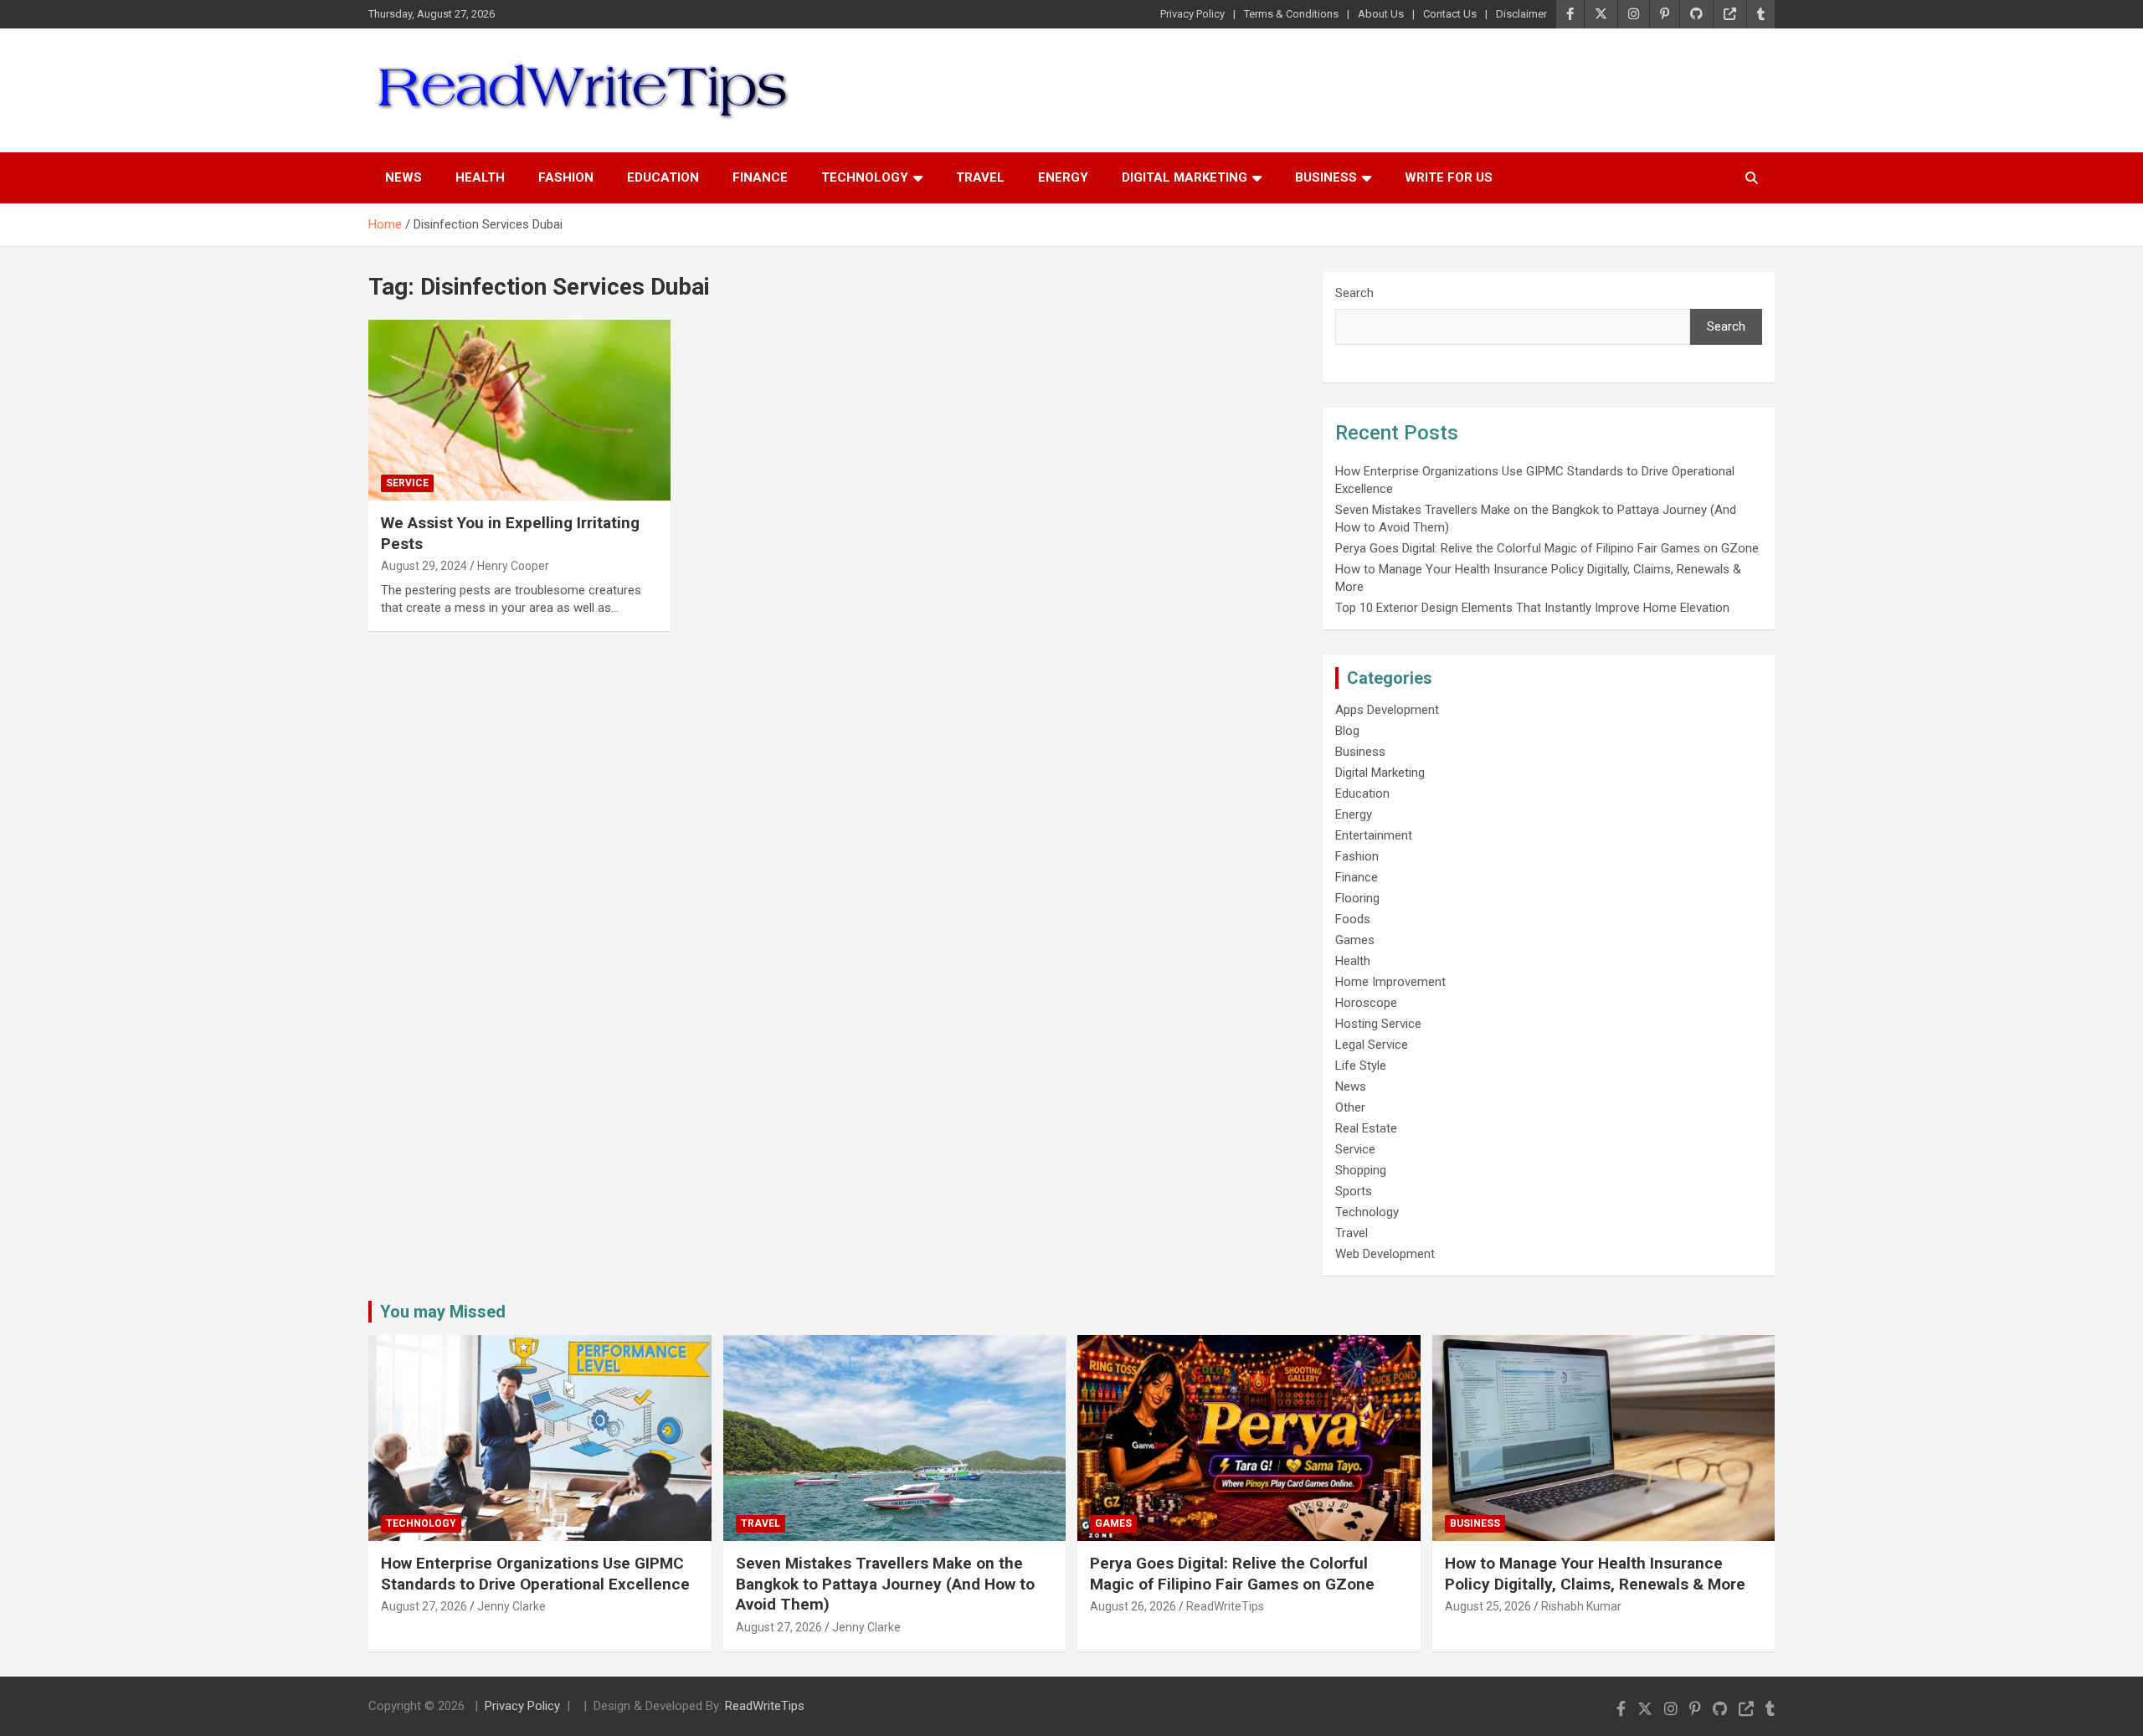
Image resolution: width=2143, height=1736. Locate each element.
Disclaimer (1521, 14)
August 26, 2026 (1133, 1606)
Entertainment (1374, 835)
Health (480, 177)
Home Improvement (1390, 982)
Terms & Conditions (1291, 14)
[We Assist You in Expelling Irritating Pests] (519, 410)
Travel (980, 177)
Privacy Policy (1192, 14)
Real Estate (1366, 1128)
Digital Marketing (1185, 177)
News (403, 177)
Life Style (1361, 1066)
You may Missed (443, 1312)
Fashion (566, 177)
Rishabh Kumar (1581, 1606)
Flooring (1357, 898)
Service (407, 483)
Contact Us (1450, 14)
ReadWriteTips (1225, 1606)
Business (1326, 177)
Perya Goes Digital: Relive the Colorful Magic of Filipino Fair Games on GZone (1547, 548)
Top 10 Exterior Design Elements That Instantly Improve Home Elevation (1532, 608)
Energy (1063, 177)
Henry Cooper (513, 566)
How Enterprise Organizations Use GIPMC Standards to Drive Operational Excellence (535, 1574)
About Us (1381, 14)
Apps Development (1387, 710)
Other (1350, 1107)
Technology (865, 177)
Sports (1354, 1191)
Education (663, 177)
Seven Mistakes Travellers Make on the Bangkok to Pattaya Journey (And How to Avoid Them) (885, 1584)
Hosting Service (1378, 1024)
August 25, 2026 (1488, 1606)
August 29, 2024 (424, 566)
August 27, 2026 (424, 1606)
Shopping (1361, 1170)
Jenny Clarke (511, 1606)
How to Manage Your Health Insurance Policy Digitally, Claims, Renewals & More (1595, 1574)
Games (1355, 940)
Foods (1353, 919)
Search (1354, 293)
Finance (760, 177)
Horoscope (1366, 1003)
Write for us (1449, 177)
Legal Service (1372, 1045)
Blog (1347, 731)
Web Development (1385, 1254)
